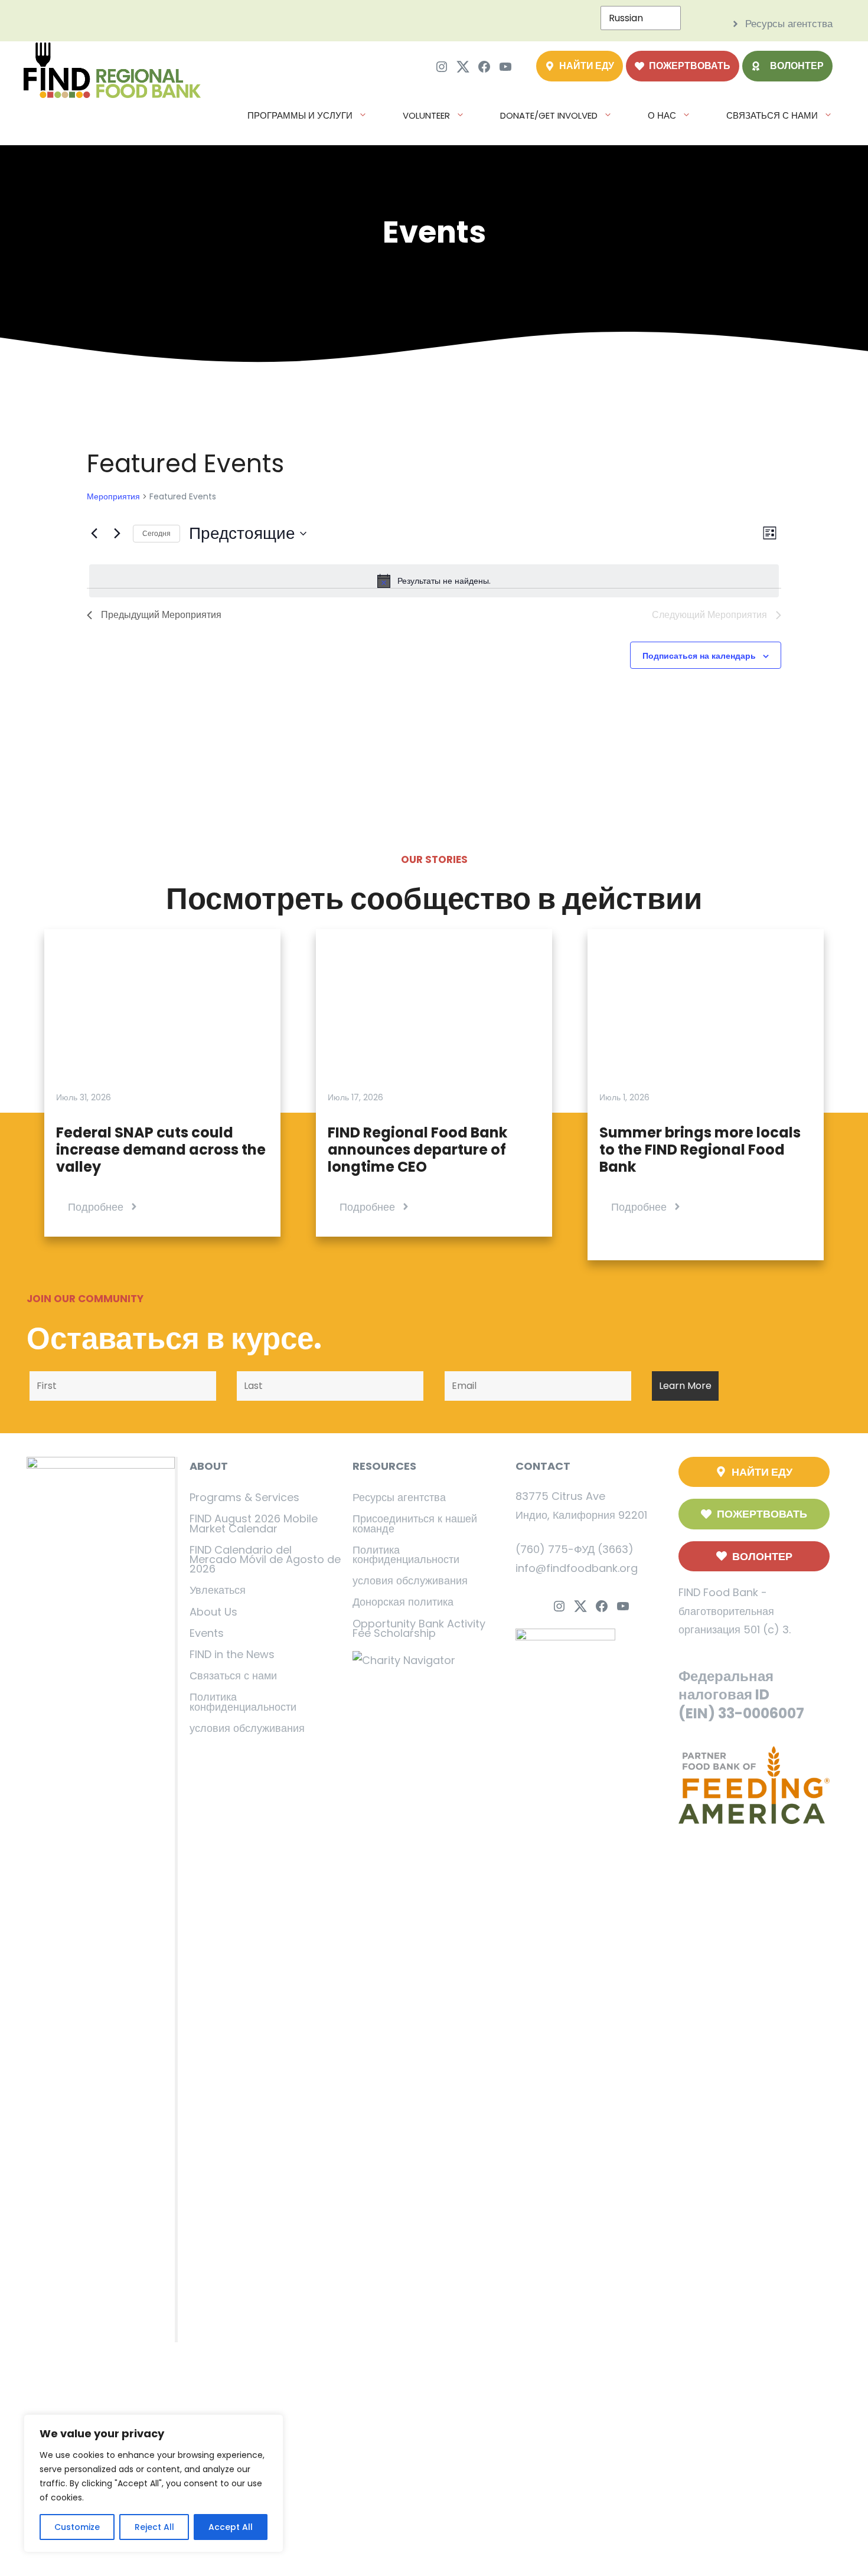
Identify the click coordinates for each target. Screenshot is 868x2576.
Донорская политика (403, 1602)
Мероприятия (113, 497)
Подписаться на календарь (699, 655)
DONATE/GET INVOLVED (549, 115)
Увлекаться (218, 1590)
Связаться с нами (233, 1676)
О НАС (662, 115)
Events (207, 1633)
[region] (154, 2483)
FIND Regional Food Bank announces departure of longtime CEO (417, 1150)
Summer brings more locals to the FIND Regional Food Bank (700, 1150)
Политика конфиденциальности (243, 1701)
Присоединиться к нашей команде (415, 1523)
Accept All (231, 2527)
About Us (213, 1612)
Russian (626, 18)
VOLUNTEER (426, 115)
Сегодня (156, 533)
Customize (77, 2527)
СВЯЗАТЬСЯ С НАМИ (772, 115)
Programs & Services (244, 1497)
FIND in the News (232, 1654)
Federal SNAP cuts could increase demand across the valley (161, 1150)
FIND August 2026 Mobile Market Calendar (254, 1523)
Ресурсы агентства (399, 1497)
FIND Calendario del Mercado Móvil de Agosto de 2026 (265, 1559)
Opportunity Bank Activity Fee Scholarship (419, 1628)
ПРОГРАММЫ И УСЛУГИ (300, 115)
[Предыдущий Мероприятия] (94, 534)
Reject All (154, 2527)
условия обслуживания (247, 1728)
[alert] (434, 581)
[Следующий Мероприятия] (117, 534)
